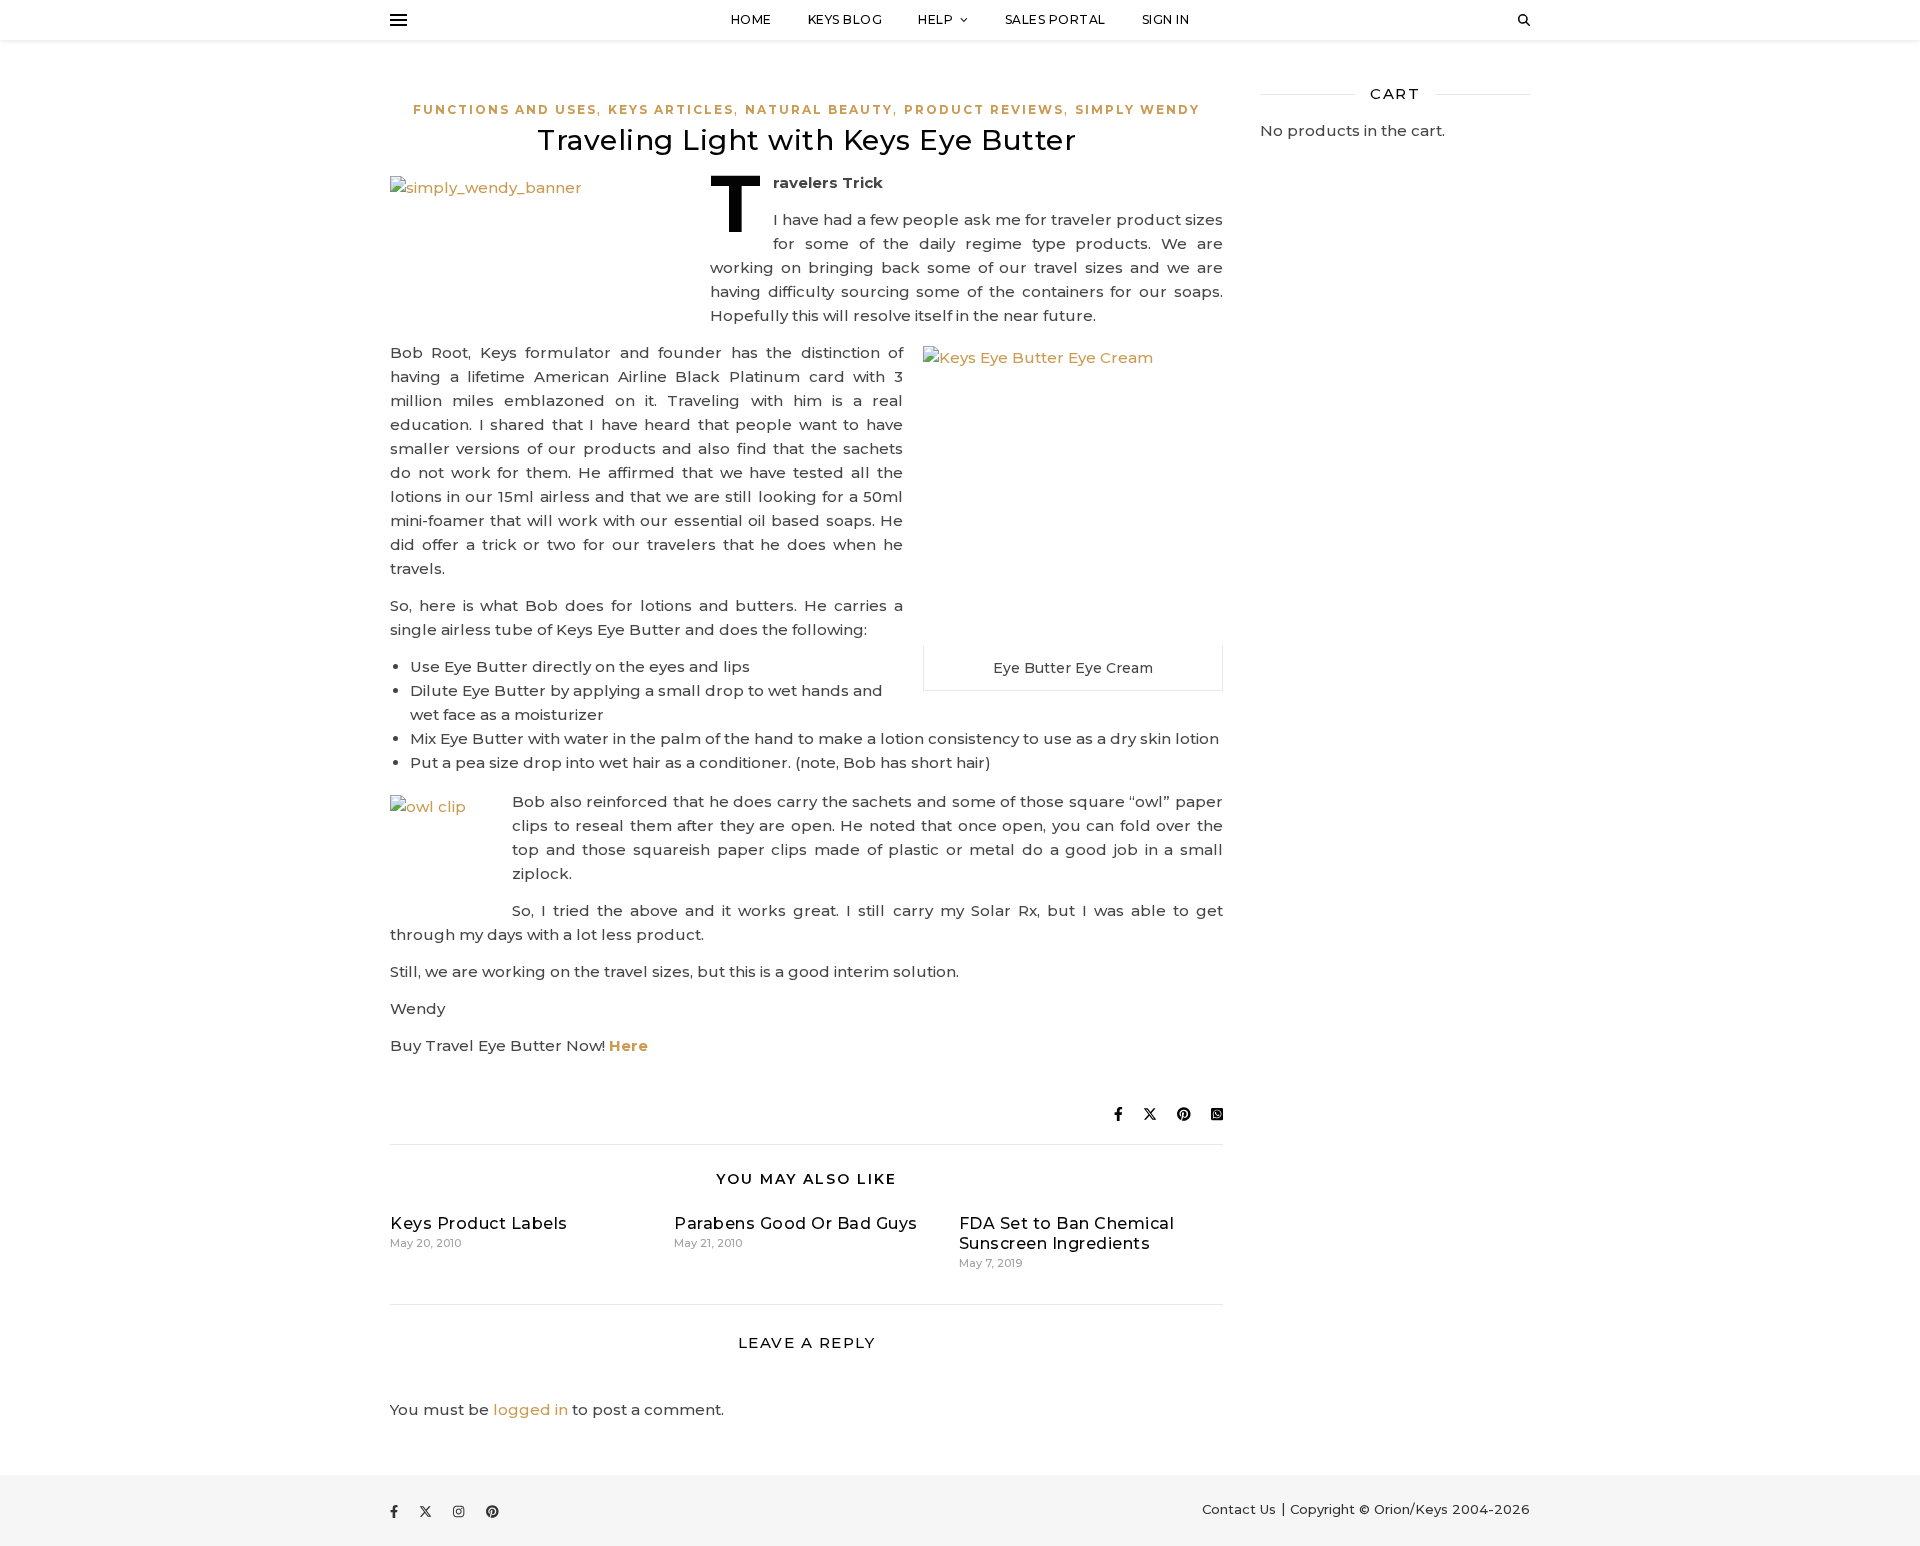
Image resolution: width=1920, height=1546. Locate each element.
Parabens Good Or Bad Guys (796, 1223)
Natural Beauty (819, 109)
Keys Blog (845, 19)
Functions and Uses (505, 109)
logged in (530, 1409)
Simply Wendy (1137, 109)
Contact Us (1239, 1509)
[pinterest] (492, 1511)
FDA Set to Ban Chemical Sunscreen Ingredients (1067, 1233)
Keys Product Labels (479, 1223)
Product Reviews (984, 109)
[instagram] (460, 1511)
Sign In (1166, 19)
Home (751, 19)
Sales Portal (1055, 19)
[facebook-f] (396, 1511)
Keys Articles (671, 109)
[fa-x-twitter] (427, 1511)
